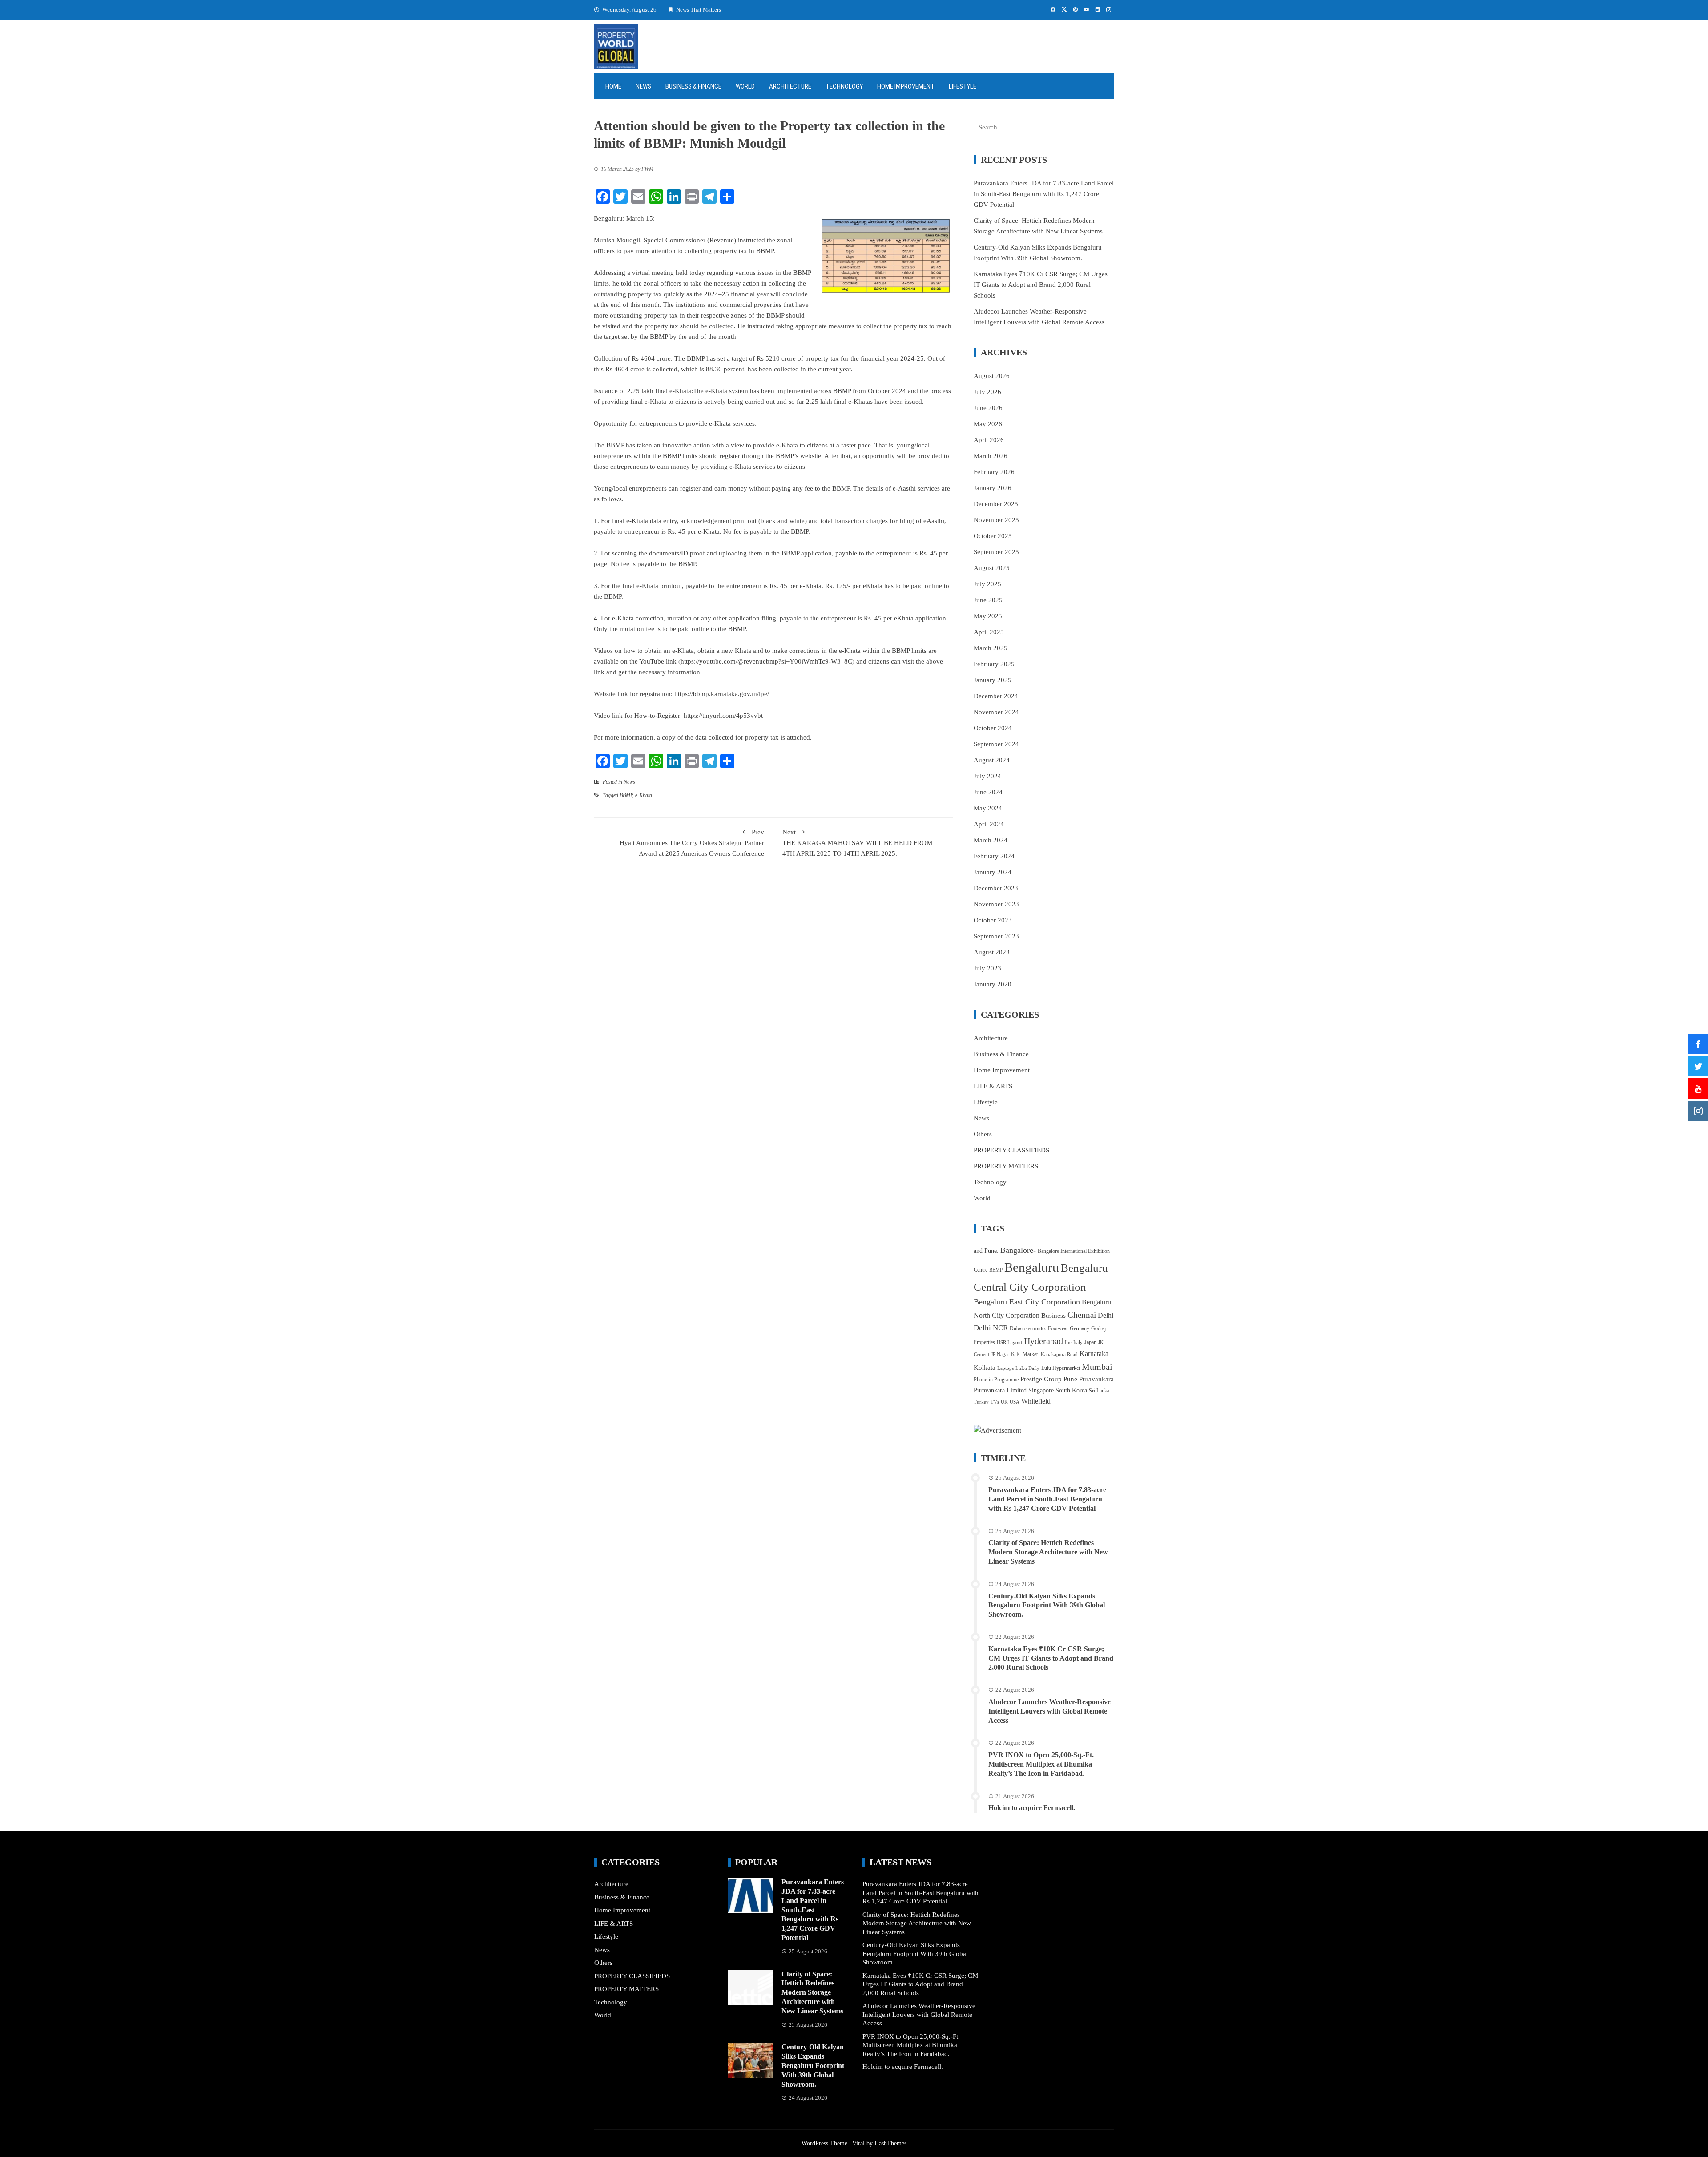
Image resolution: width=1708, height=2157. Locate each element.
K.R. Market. (1025, 1354)
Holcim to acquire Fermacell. (1032, 1808)
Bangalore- (1018, 1250)
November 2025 (996, 520)
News (643, 86)
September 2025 (996, 552)
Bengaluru (1032, 1267)
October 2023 (993, 920)
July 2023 (987, 968)
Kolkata (985, 1368)
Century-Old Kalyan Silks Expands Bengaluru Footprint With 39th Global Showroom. (1047, 1605)
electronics (1035, 1329)
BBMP (626, 795)
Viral (858, 2143)
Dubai (1016, 1328)
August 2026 (992, 376)
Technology (844, 86)
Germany (1080, 1328)
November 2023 (996, 904)
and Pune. (986, 1251)
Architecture (790, 86)
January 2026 (993, 488)
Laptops (1005, 1368)
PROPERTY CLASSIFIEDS (1011, 1150)
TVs (995, 1402)
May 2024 (988, 808)
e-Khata (644, 795)
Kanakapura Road (1059, 1354)
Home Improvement (906, 86)
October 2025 (993, 536)
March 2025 (991, 648)
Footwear (1058, 1328)
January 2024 (993, 872)
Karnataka (1094, 1354)
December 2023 (996, 888)
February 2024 (994, 856)
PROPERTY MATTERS (1006, 1166)
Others (983, 1134)
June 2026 (988, 408)
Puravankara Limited (1000, 1390)
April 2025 (989, 632)
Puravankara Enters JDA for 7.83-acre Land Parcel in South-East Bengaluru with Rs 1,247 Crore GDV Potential (1044, 194)
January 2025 (993, 680)
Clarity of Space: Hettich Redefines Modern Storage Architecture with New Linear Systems (1048, 1552)
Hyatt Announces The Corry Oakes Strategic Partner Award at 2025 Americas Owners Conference (692, 843)
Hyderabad (1043, 1341)
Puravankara (1096, 1379)
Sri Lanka (1099, 1391)
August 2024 (992, 760)
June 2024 (988, 792)
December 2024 (996, 696)
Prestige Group (1041, 1379)
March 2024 (991, 840)
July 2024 (987, 776)
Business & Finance (693, 86)
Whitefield (1036, 1401)
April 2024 (989, 824)
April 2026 (989, 440)
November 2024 (996, 712)
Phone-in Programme (996, 1380)
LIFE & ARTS (993, 1086)
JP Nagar (1000, 1354)
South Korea (1071, 1390)
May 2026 (988, 424)
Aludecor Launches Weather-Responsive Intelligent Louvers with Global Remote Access (1049, 1711)
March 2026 (991, 456)
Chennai (1082, 1315)
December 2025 (996, 504)
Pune (1070, 1379)
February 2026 (994, 472)
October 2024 (993, 728)
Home (613, 86)
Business (1053, 1316)
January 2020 (993, 984)
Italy (1078, 1342)
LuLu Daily (1027, 1368)
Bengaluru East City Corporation (1027, 1302)
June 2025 (988, 600)
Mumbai (1097, 1367)
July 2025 (987, 584)
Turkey (981, 1402)
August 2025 (992, 568)
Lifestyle (963, 86)
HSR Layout (1009, 1342)
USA (1015, 1402)
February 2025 (994, 664)
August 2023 (992, 952)
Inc (1068, 1342)
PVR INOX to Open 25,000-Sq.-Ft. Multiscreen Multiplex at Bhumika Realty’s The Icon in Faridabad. (1041, 1764)
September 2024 (996, 744)
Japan (1090, 1342)
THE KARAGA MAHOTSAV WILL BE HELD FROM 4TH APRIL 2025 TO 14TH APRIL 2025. (857, 843)
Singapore (1041, 1390)
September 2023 (996, 936)
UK (1004, 1402)
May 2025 (988, 616)
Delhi (1106, 1315)
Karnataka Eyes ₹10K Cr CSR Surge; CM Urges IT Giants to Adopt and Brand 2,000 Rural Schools (1041, 285)
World (745, 86)
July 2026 (987, 392)
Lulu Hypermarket (1061, 1368)
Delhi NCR (991, 1328)
